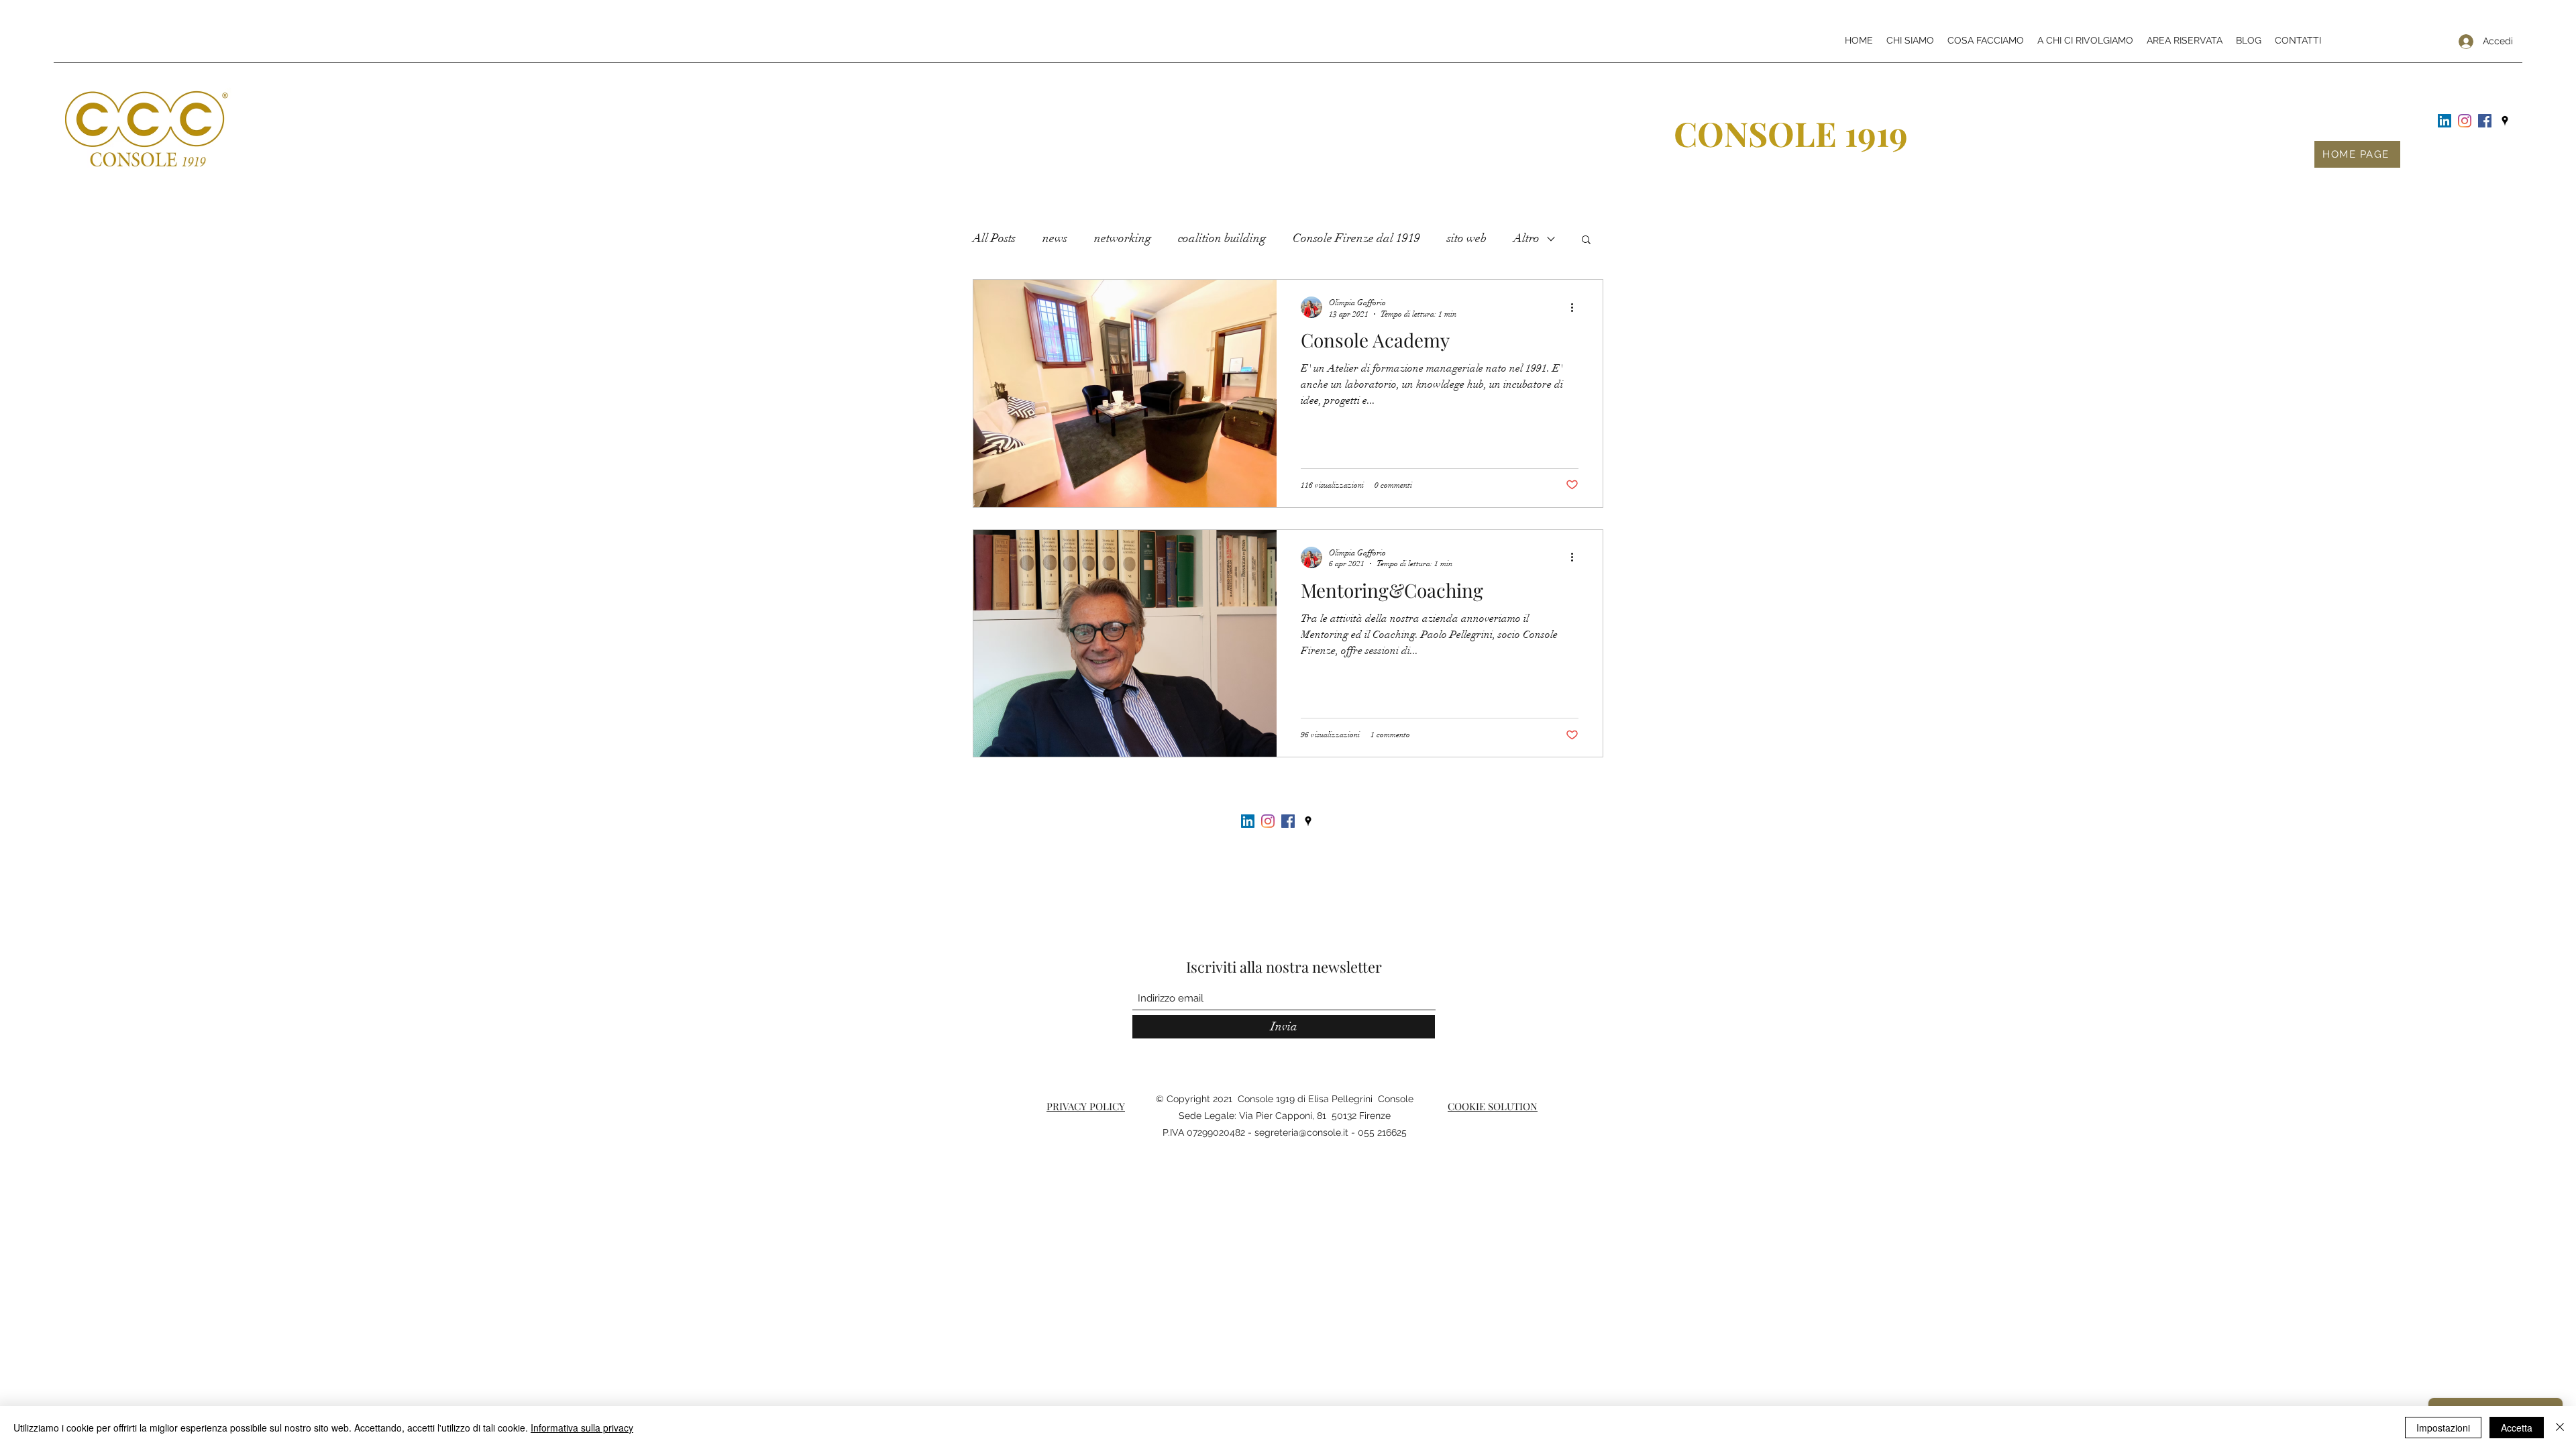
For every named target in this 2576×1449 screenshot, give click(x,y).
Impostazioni (2443, 1428)
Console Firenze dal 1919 (1356, 238)
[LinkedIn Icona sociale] (2445, 121)
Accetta (2517, 1428)
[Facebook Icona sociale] (2485, 121)
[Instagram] (2465, 121)
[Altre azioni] (1576, 307)
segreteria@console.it (1301, 1132)
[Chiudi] (2560, 1428)
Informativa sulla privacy (582, 1428)
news (1055, 238)
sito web (1467, 238)
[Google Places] (2505, 121)
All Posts (994, 238)
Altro (1526, 238)
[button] (1586, 240)
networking (1123, 238)
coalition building (1222, 238)
